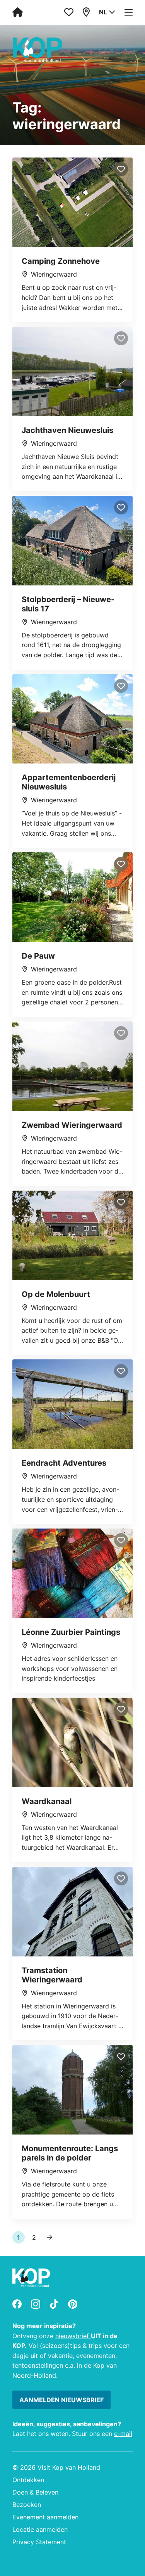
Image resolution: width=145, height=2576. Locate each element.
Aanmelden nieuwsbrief (61, 2400)
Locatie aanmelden (40, 2529)
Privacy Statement (39, 2542)
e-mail (123, 2434)
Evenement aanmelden (45, 2517)
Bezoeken (27, 2505)
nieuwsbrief (73, 2336)
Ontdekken (28, 2480)
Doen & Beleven (35, 2492)
